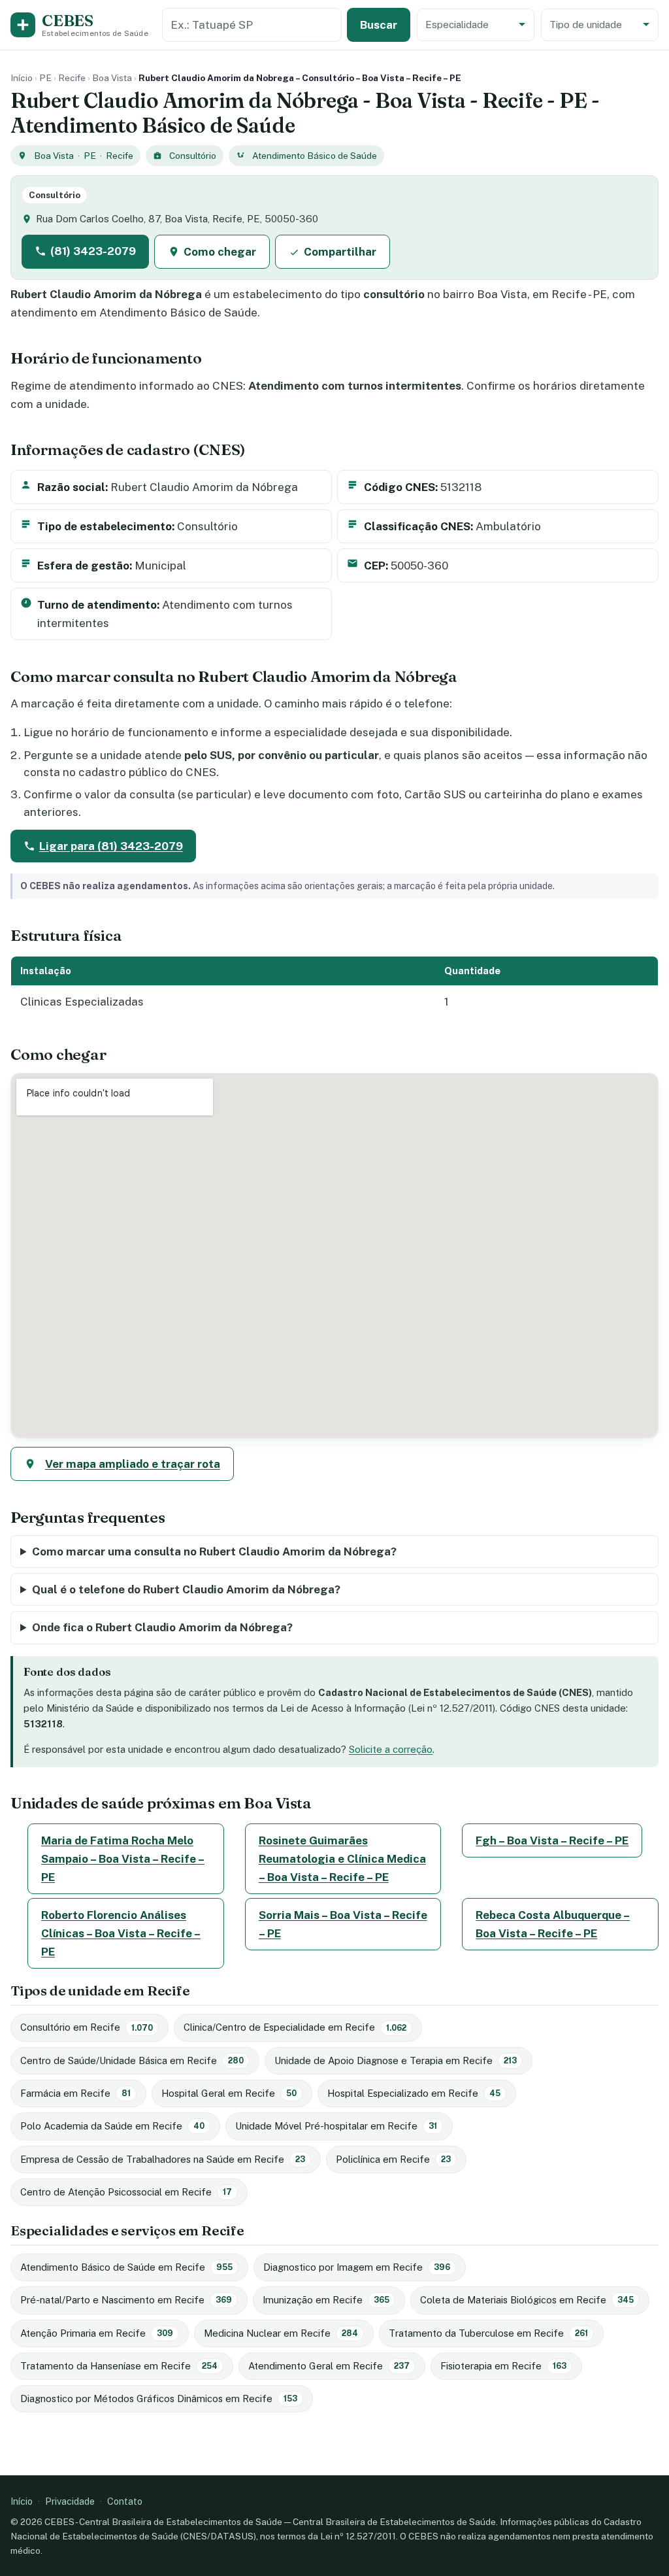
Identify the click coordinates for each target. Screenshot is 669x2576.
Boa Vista (112, 78)
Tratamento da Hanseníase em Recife (119, 2366)
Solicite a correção (391, 1749)
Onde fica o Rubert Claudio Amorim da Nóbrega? (162, 1627)
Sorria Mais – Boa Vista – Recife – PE (343, 1924)
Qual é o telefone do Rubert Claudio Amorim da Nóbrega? (186, 1589)
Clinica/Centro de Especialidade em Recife (295, 2027)
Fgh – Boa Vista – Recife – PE (552, 1840)
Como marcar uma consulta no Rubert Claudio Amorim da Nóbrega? (214, 1551)
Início (22, 78)
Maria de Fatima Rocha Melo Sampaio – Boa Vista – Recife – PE (123, 1859)
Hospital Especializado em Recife (414, 2093)
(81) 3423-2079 (93, 251)
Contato (125, 2501)
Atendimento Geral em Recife (329, 2366)
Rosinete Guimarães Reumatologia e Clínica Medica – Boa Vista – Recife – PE (342, 1859)
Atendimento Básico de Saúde (315, 156)
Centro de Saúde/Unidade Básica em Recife (132, 2060)
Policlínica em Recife (393, 2159)
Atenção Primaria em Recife (97, 2333)
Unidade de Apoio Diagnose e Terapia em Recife (396, 2060)
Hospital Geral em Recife (229, 2093)
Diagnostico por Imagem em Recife (357, 2267)
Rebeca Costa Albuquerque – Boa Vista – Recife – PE (553, 1924)
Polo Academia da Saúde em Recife (112, 2126)
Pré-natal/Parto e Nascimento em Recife (126, 2300)
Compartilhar (340, 252)
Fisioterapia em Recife (503, 2366)
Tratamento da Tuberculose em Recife (488, 2333)
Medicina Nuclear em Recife (281, 2333)
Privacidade (70, 2501)
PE (45, 78)
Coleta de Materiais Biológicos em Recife (527, 2300)
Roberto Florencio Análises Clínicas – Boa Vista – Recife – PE (121, 1933)
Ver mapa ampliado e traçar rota (133, 1464)
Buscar (379, 25)
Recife (72, 78)
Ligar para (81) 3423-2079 (111, 846)
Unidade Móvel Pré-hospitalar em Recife (336, 2126)
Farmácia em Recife (75, 2093)
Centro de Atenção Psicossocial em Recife (126, 2192)
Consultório (193, 156)
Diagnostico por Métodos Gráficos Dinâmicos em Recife (159, 2398)
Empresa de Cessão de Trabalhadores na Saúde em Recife (163, 2159)
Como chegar (220, 252)
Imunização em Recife (326, 2300)
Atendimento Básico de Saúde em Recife (126, 2267)
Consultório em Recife (87, 2027)
